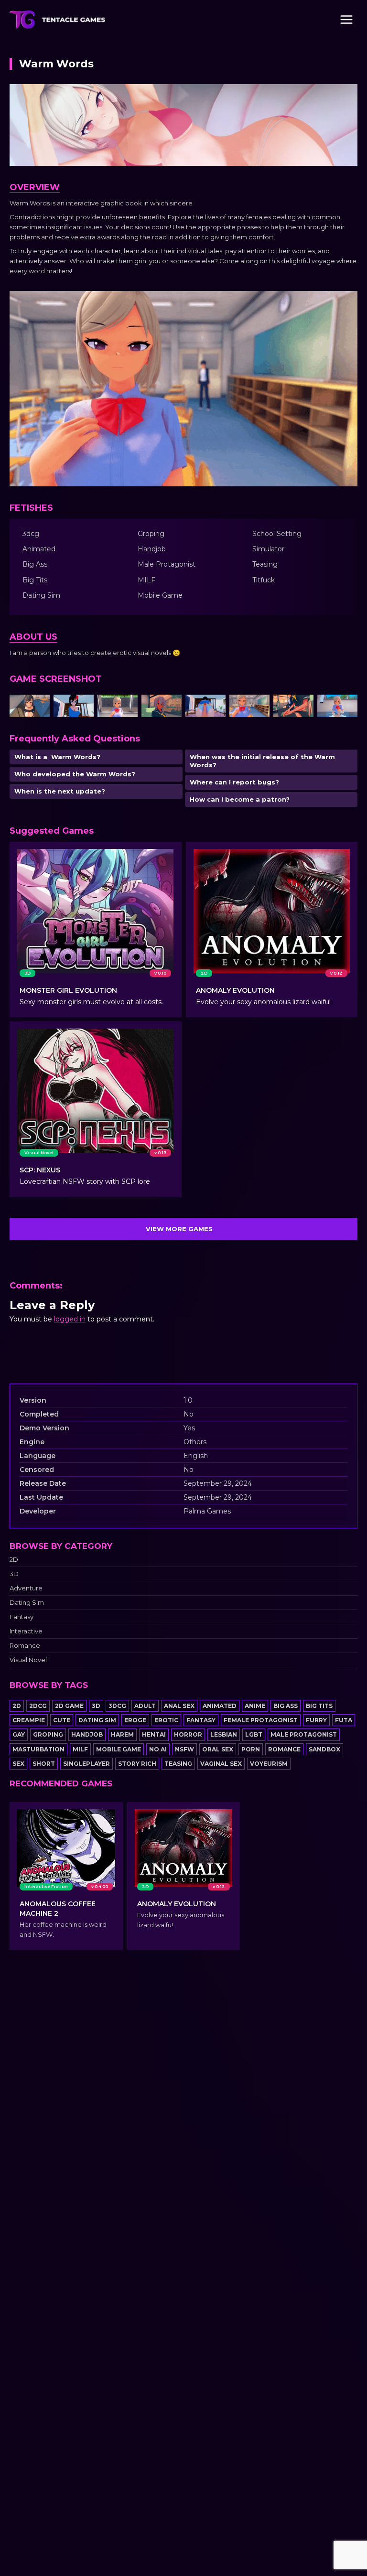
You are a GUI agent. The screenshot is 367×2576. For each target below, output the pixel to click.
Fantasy (22, 1617)
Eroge (135, 1720)
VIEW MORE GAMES (179, 1229)
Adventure (26, 1588)
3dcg (117, 1706)
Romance (25, 1646)
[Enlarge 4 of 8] (169, 707)
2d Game (69, 1706)
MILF (80, 1749)
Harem (122, 1734)
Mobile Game (119, 1749)
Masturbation (38, 1749)
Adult (145, 1706)
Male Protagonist (304, 1734)
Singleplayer (86, 1764)
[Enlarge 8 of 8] (345, 707)
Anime (255, 1706)
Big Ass (286, 1706)
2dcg (38, 1706)
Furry (316, 1720)
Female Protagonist (261, 1720)
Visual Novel (28, 1660)
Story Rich (137, 1764)
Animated (220, 1706)
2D (14, 1560)
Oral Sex (218, 1749)
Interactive (26, 1631)
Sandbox (324, 1749)
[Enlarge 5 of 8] (213, 707)
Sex (18, 1764)
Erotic (166, 1720)
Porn (251, 1749)
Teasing (178, 1764)
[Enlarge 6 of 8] (257, 707)
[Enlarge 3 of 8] (125, 707)
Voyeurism (269, 1764)
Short (44, 1764)
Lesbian (224, 1734)
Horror (188, 1734)
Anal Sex (179, 1706)
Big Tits (319, 1706)
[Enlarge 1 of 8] (37, 707)
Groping (48, 1734)
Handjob (87, 1734)
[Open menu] (346, 19)
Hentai (154, 1734)
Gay (19, 1734)
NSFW (184, 1749)
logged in (70, 1319)
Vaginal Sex (221, 1764)
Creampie (29, 1720)
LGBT (254, 1734)
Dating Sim (27, 1603)
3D (14, 1574)
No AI (158, 1749)
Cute (62, 1720)
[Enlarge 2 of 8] (81, 707)
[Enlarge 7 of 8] (301, 707)
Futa (344, 1720)
